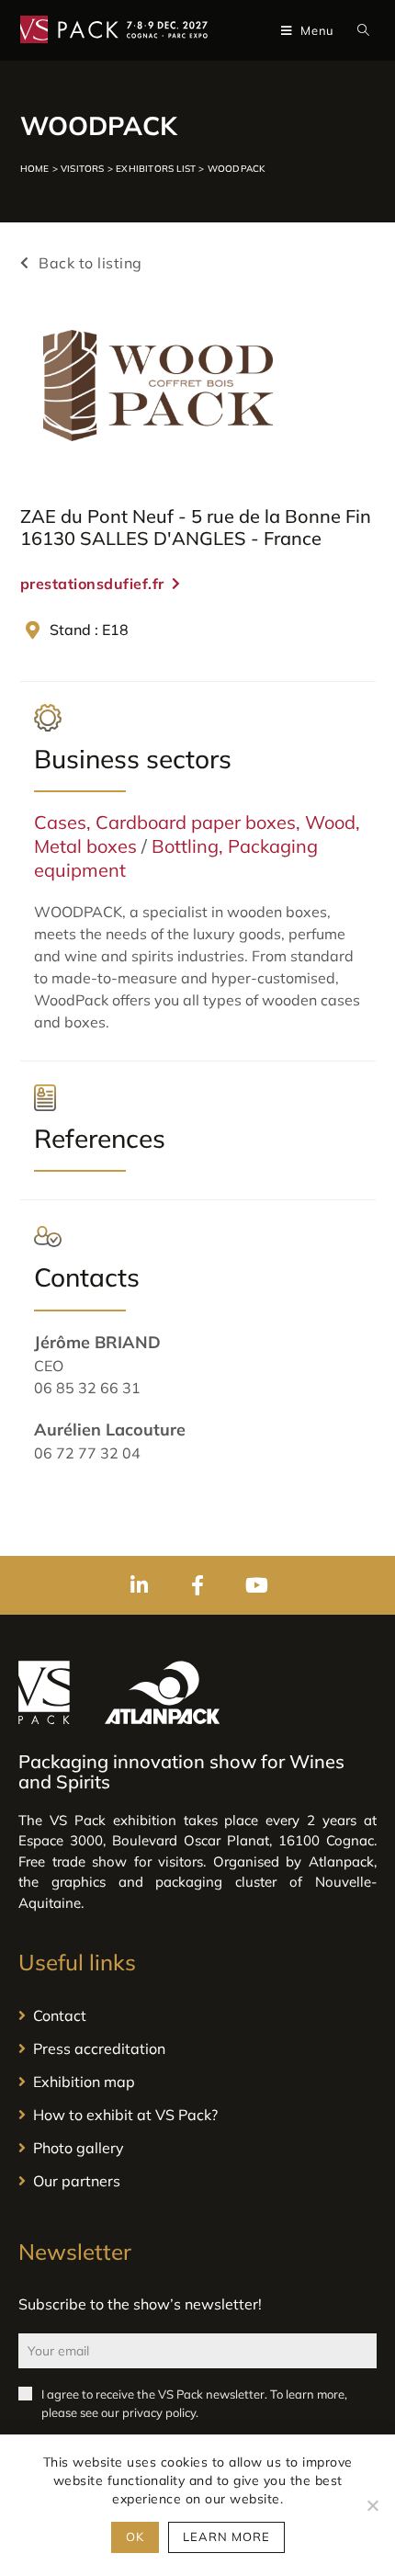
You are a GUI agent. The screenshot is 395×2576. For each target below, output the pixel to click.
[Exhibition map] (197, 2082)
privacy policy (159, 2412)
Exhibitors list (156, 169)
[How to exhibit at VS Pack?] (197, 2115)
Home (35, 169)
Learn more (226, 2536)
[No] (372, 2505)
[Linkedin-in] (139, 1585)
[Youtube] (256, 1585)
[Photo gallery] (197, 2148)
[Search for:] (360, 30)
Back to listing (89, 263)
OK (135, 2536)
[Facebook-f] (197, 1585)
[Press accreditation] (197, 2048)
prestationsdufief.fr (92, 584)
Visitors (83, 169)
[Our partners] (197, 2181)
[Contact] (197, 2015)
